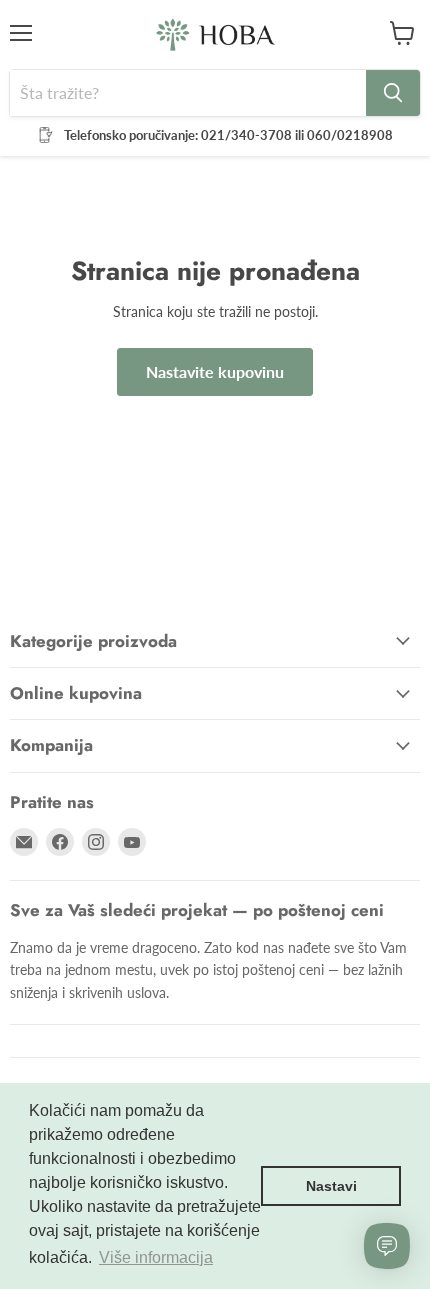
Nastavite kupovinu (215, 371)
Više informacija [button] (156, 1257)
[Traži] (393, 93)
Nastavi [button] (331, 1186)
